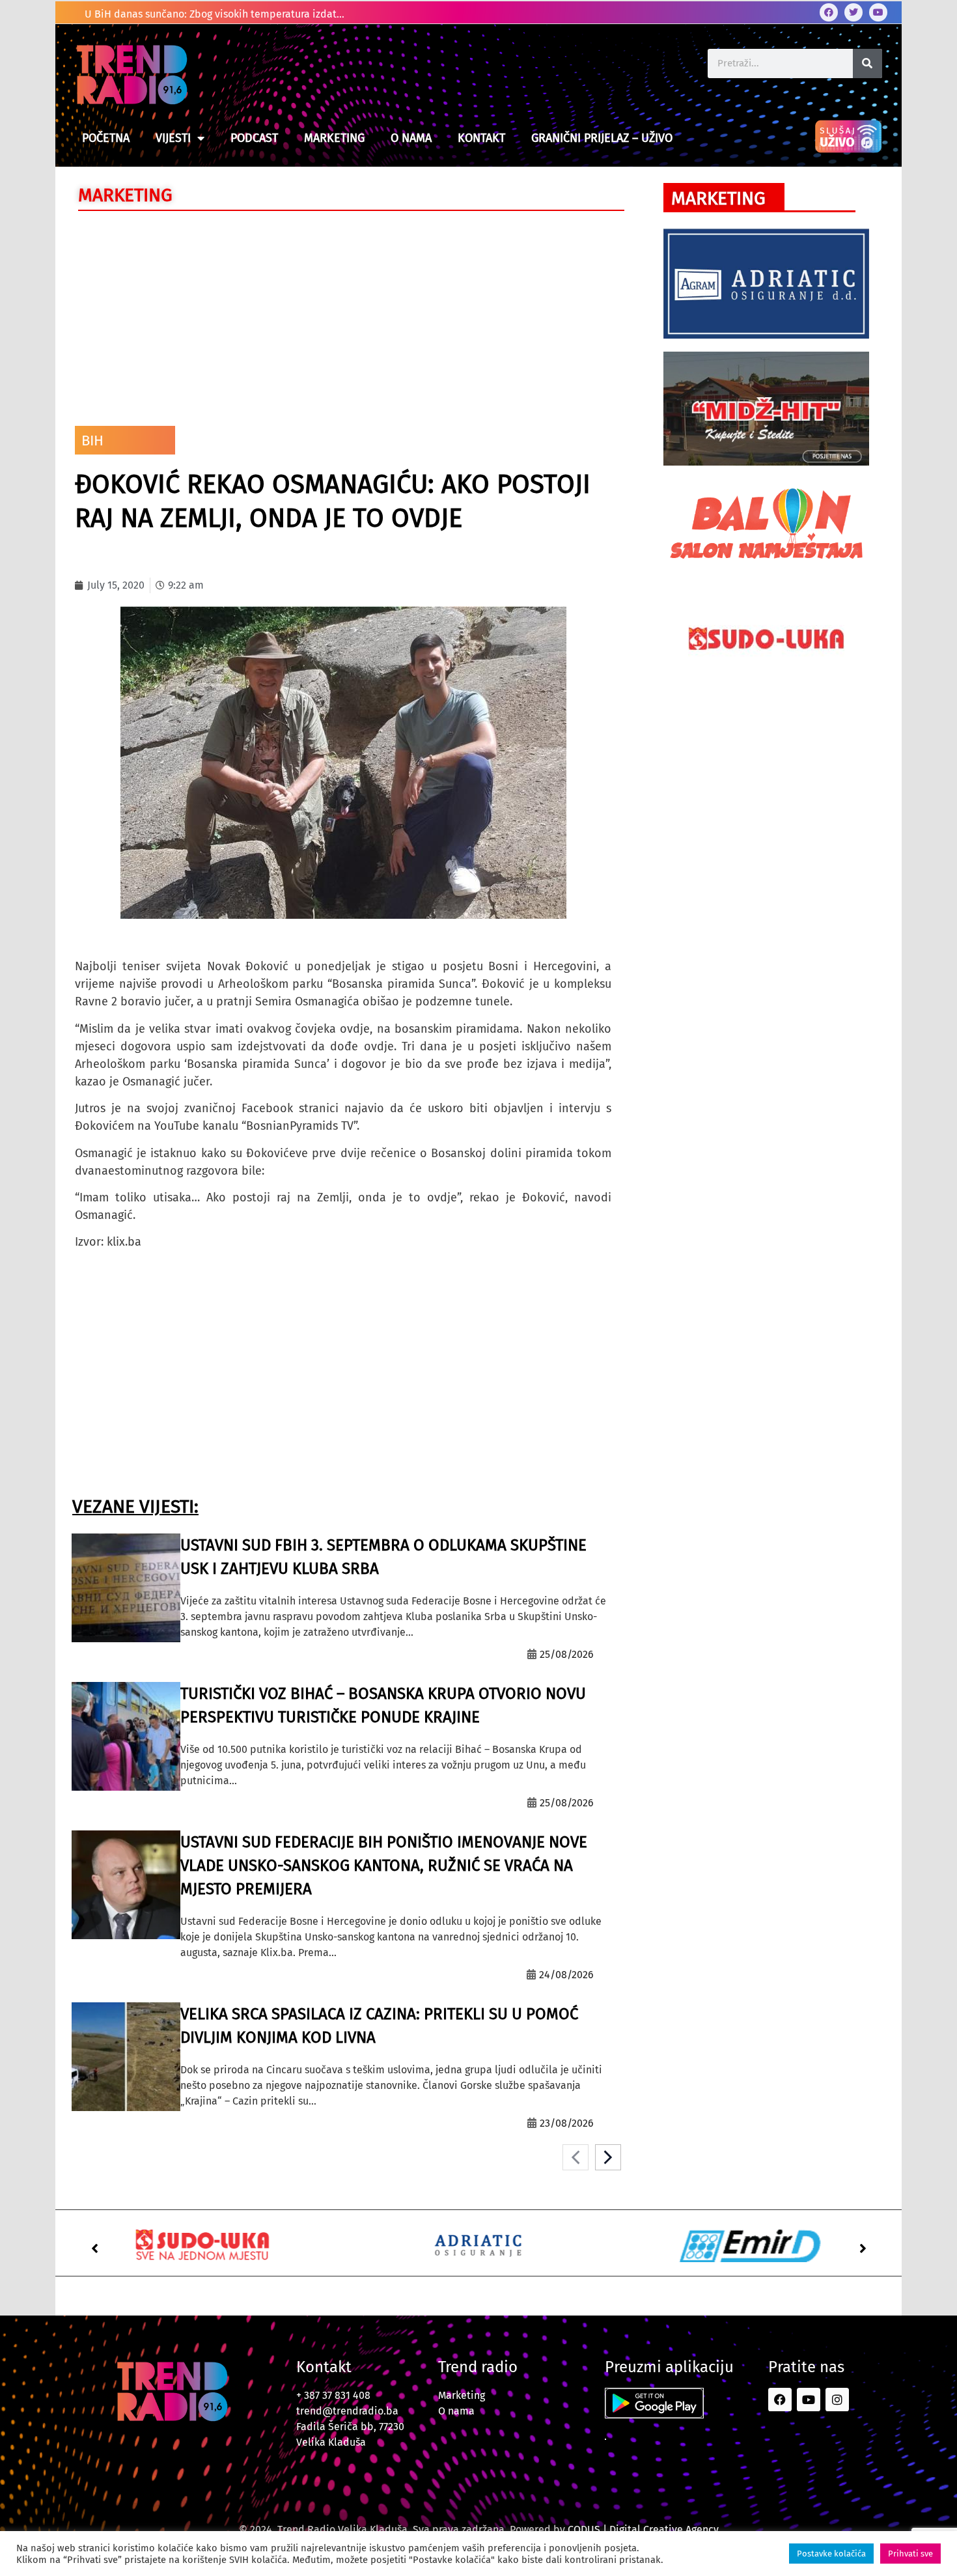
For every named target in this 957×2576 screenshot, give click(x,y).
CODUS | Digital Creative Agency (643, 2529)
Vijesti (173, 138)
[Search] (867, 63)
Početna (106, 138)
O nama (411, 138)
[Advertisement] (343, 315)
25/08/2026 (567, 1654)
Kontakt (481, 138)
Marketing (334, 138)
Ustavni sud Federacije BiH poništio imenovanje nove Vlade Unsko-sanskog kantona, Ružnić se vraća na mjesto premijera (384, 1866)
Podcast (254, 138)
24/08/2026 (566, 1975)
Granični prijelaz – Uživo (602, 138)
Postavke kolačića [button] (831, 2554)
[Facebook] (829, 12)
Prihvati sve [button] (910, 2554)
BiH (92, 441)
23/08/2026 (567, 2123)
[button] (94, 2248)
